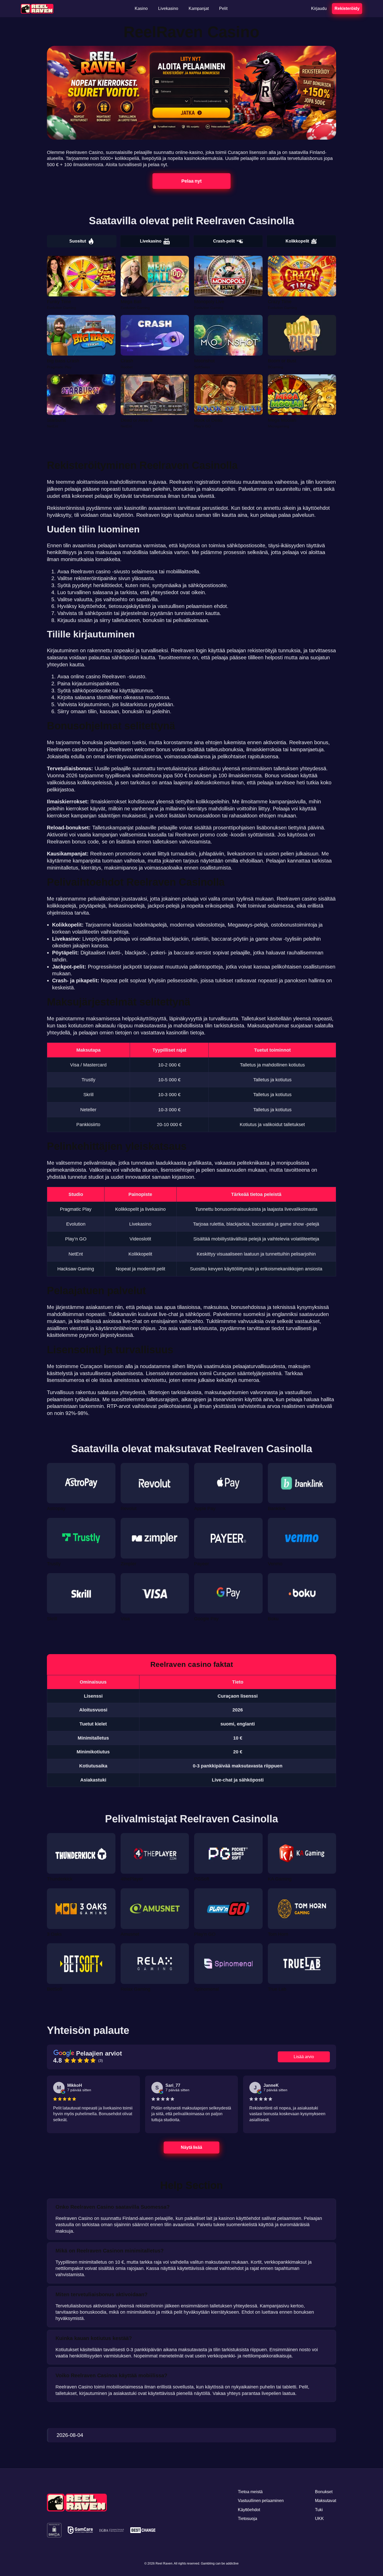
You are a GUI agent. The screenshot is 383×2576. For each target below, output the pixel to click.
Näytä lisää (192, 2147)
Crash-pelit (224, 241)
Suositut (78, 241)
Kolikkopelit (297, 241)
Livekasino (151, 241)
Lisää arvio (304, 2057)
